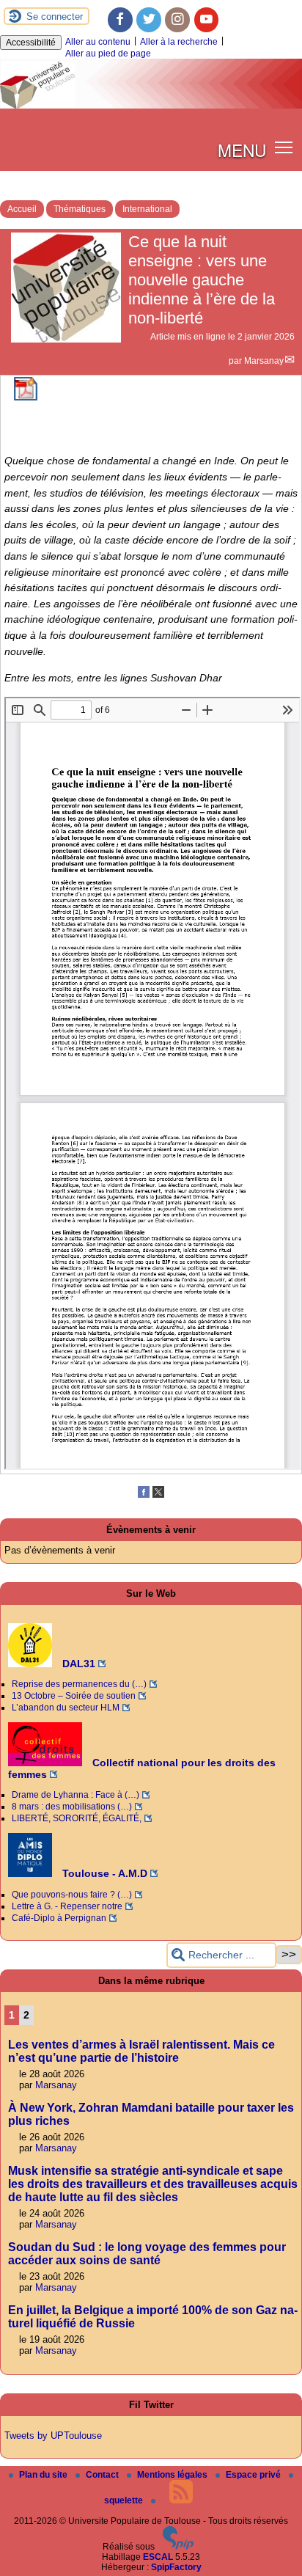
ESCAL (158, 2557)
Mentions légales (173, 2475)
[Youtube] (207, 20)
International (147, 209)
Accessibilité (31, 43)
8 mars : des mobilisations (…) (72, 1807)
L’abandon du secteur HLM (66, 1708)
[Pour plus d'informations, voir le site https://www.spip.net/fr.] (178, 2547)
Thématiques (80, 209)
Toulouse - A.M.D (103, 1873)
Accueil (22, 209)
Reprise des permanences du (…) (79, 1684)
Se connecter (55, 17)
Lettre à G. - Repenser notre (67, 1906)
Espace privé (254, 2475)
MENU (242, 150)
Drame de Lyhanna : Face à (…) (75, 1795)
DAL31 (77, 1664)
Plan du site (44, 2475)
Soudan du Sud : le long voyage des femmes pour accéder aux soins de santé (147, 2254)
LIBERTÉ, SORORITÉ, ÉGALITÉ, (77, 1818)
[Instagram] (177, 20)
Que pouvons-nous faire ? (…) (72, 1895)
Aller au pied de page (108, 54)
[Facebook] (120, 20)
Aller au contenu (98, 42)
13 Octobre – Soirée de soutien (74, 1696)
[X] (158, 1495)
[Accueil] (151, 106)
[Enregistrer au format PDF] (26, 398)
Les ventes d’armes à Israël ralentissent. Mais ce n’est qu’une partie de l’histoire (141, 2051)
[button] (284, 147)
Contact (103, 2475)
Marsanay (264, 361)
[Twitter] (149, 20)
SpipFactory (176, 2567)
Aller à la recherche (179, 42)
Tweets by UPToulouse (53, 2436)
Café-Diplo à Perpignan (59, 1918)
